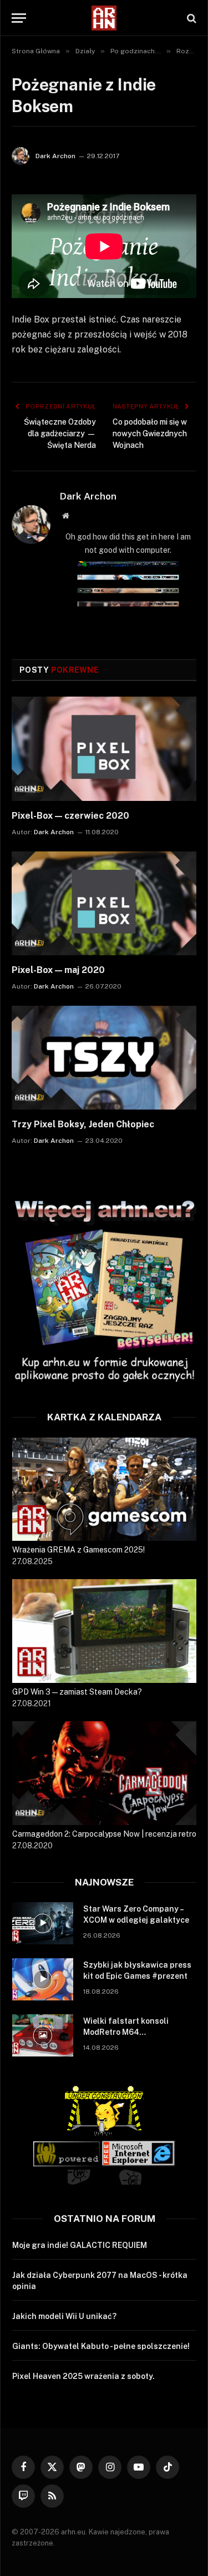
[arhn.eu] (104, 18)
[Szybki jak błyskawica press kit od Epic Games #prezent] (43, 1979)
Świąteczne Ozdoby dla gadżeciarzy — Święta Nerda (60, 433)
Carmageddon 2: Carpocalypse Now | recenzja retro (104, 1834)
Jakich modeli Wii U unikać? (64, 2316)
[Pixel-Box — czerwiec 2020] (104, 748)
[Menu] (19, 18)
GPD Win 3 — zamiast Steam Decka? (77, 1692)
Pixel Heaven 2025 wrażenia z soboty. (83, 2376)
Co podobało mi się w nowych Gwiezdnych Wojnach (150, 433)
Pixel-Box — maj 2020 (58, 970)
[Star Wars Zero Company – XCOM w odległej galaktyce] (43, 1923)
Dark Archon (55, 156)
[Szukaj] (191, 18)
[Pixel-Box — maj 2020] (104, 903)
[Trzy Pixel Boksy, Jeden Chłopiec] (104, 1058)
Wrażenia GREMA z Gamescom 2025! (78, 1550)
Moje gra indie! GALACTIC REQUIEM (80, 2245)
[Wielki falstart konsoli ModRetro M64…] (43, 2035)
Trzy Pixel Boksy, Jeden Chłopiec (83, 1124)
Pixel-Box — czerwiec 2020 (70, 816)
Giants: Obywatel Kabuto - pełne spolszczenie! (101, 2346)
